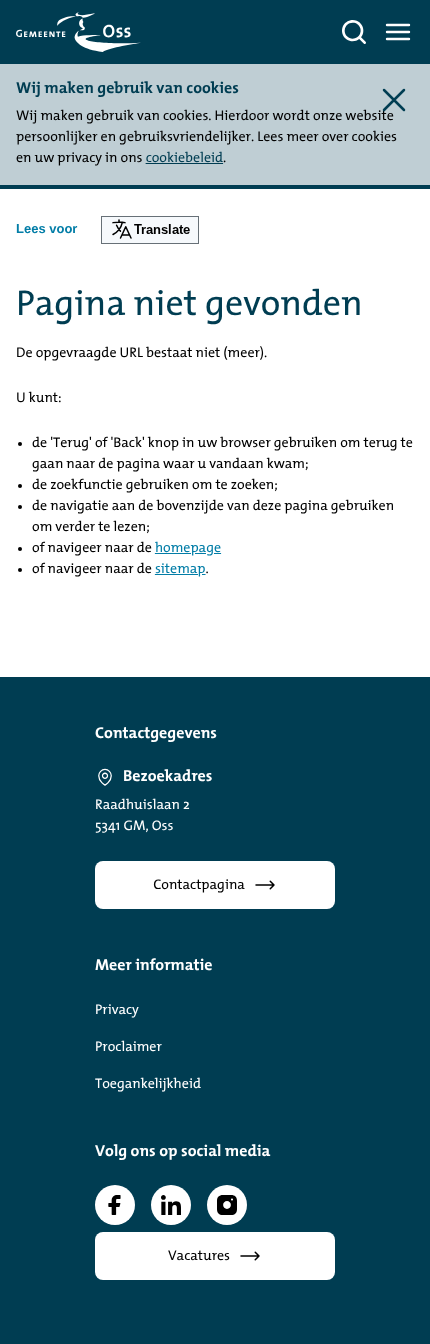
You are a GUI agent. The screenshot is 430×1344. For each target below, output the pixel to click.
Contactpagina (199, 885)
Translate (162, 229)
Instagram (227, 1205)
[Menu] (398, 32)
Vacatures (199, 1256)
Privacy (117, 1010)
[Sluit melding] (394, 100)
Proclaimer (128, 1047)
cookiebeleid (184, 158)
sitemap (180, 569)
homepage (188, 548)
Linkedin (171, 1205)
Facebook (115, 1205)
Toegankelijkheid (148, 1084)
